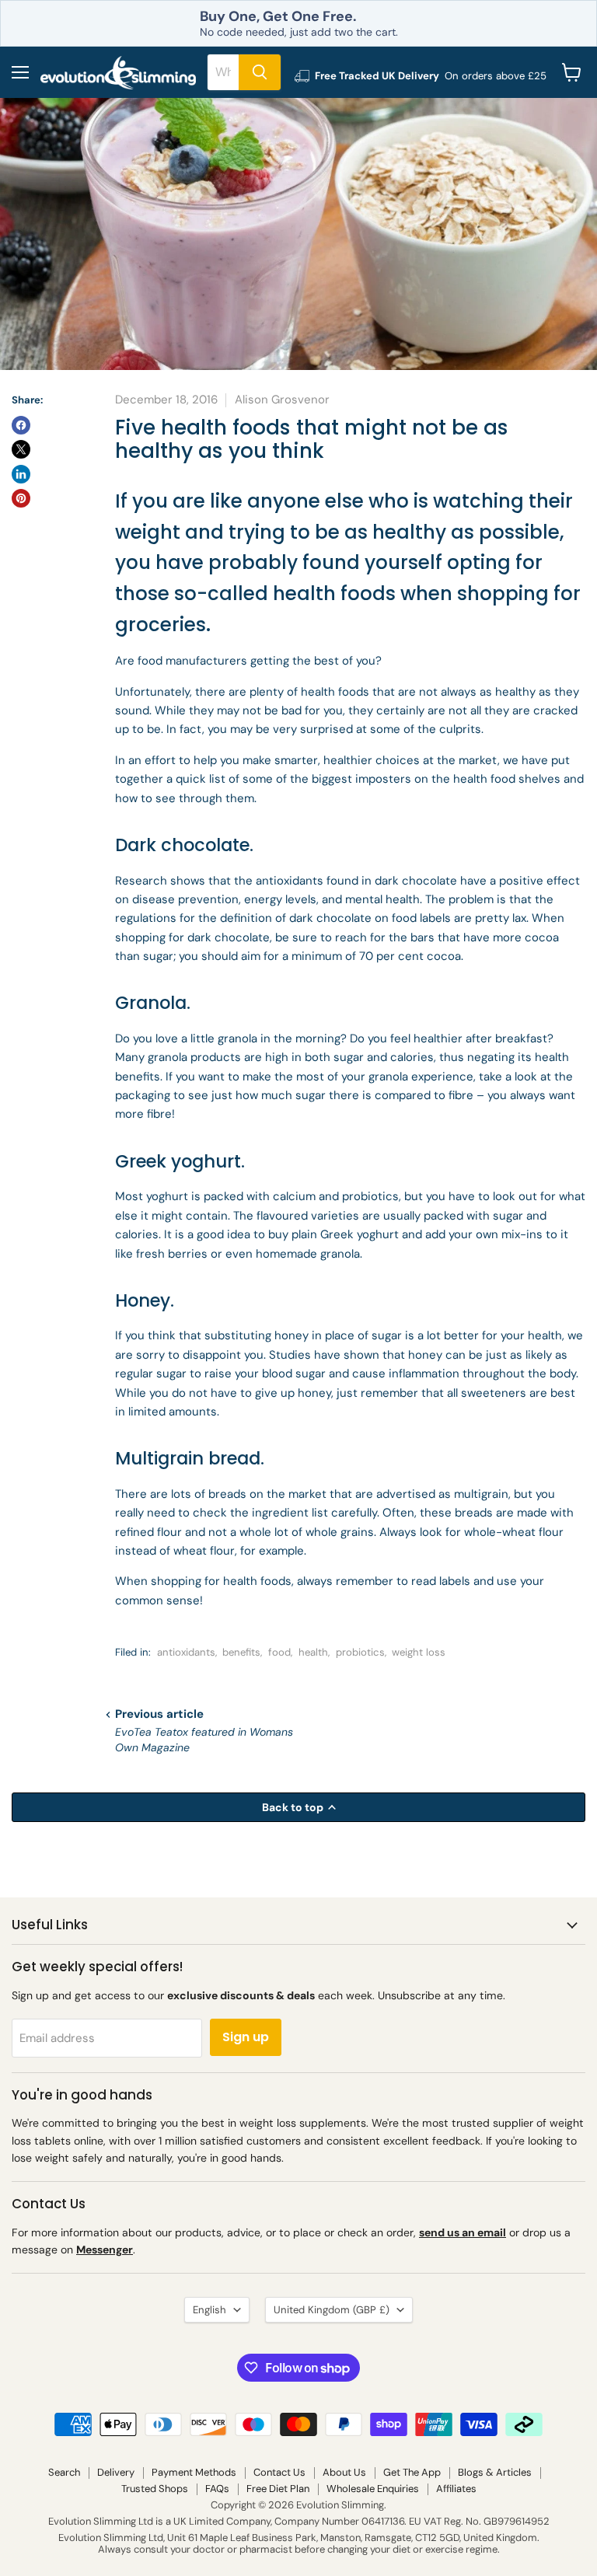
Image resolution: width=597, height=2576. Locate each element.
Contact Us (279, 2472)
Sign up (246, 2037)
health (313, 1652)
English (209, 2310)
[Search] (260, 72)
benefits (241, 1652)
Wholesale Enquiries (373, 2489)
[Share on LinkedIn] (21, 474)
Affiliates (456, 2489)
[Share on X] (21, 449)
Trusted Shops (155, 2489)
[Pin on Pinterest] (21, 498)
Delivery (116, 2472)
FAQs (217, 2489)
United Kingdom (332, 2310)
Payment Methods (194, 2472)
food (279, 1652)
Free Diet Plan (278, 2489)
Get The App (412, 2472)
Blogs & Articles (495, 2472)
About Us (344, 2472)
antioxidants (186, 1652)
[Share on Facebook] (21, 425)
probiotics (360, 1652)
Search (64, 2472)
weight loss (419, 1652)
